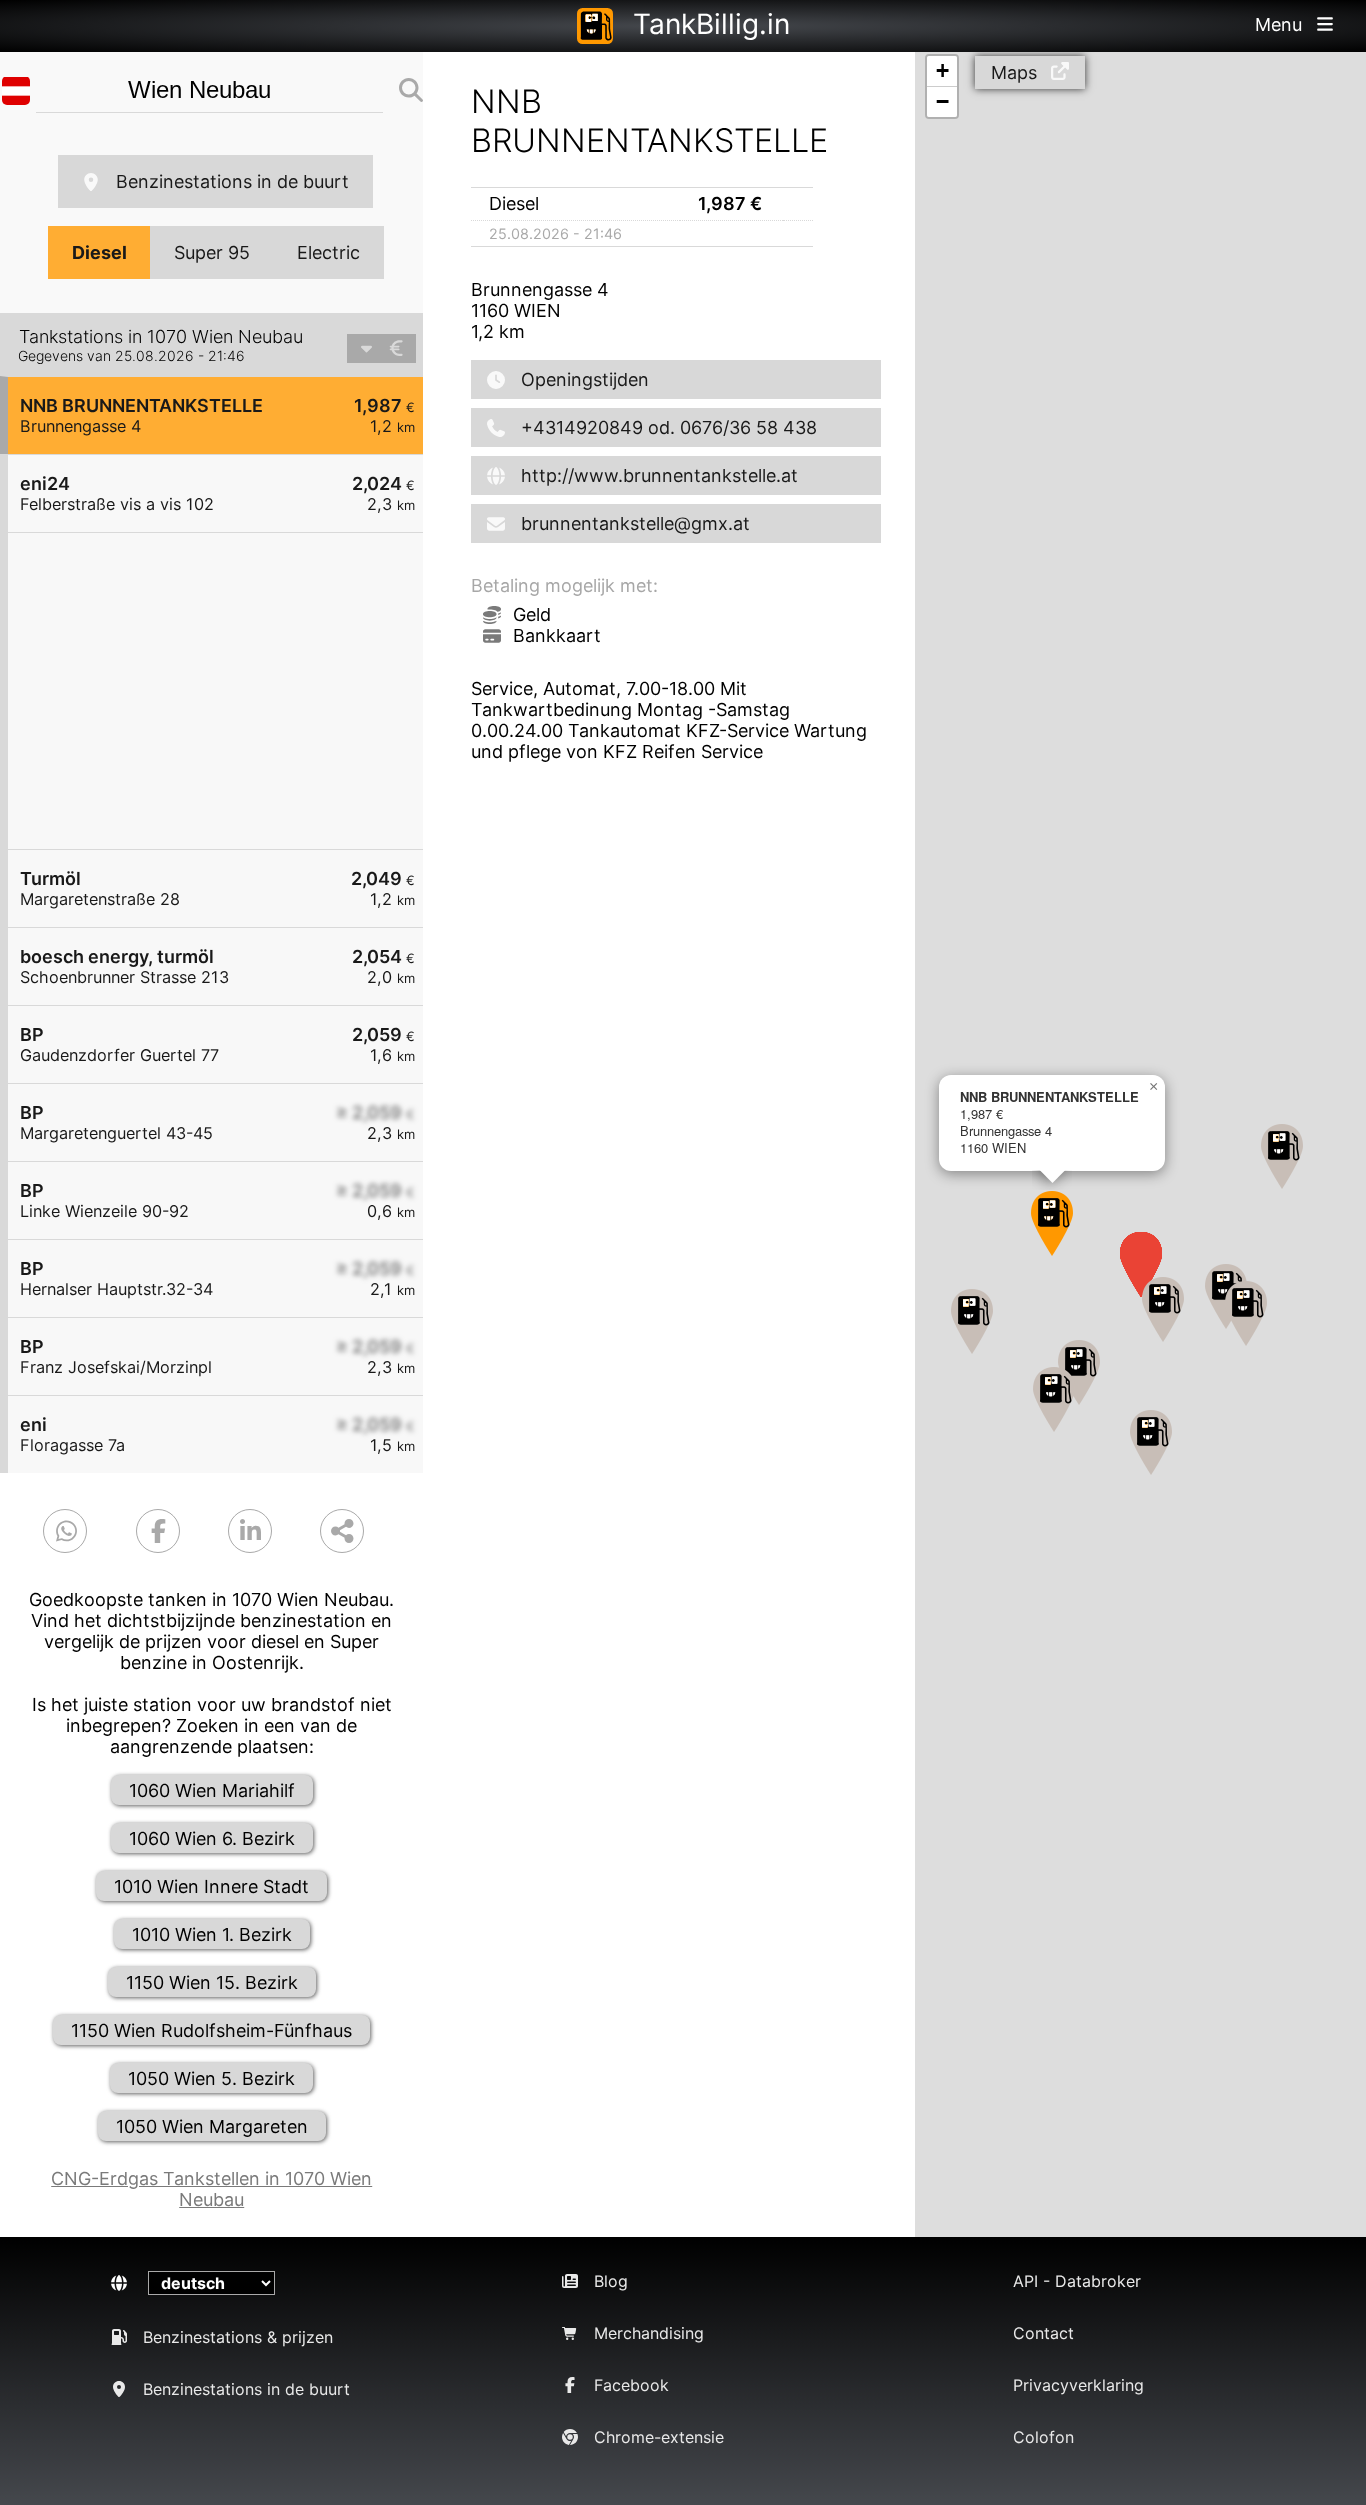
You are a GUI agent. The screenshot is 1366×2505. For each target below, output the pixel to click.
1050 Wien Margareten (212, 2126)
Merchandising (649, 2333)
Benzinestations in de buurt (232, 181)
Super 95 (212, 252)
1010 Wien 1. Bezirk (212, 1934)
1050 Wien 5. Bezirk (211, 2078)
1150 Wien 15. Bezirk (212, 1982)
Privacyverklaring (1078, 2385)
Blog (611, 2281)
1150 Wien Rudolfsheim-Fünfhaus (211, 2030)
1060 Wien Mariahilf (212, 1790)
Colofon (1043, 2437)
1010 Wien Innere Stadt (211, 1886)
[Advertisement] (225, 691)
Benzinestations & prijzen (238, 2337)
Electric (328, 252)
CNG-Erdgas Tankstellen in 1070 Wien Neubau (211, 2189)
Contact (1043, 2333)
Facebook (631, 2385)
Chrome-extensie (659, 2437)
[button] (1052, 1223)
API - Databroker (1077, 2281)
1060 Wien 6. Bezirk (212, 1838)
